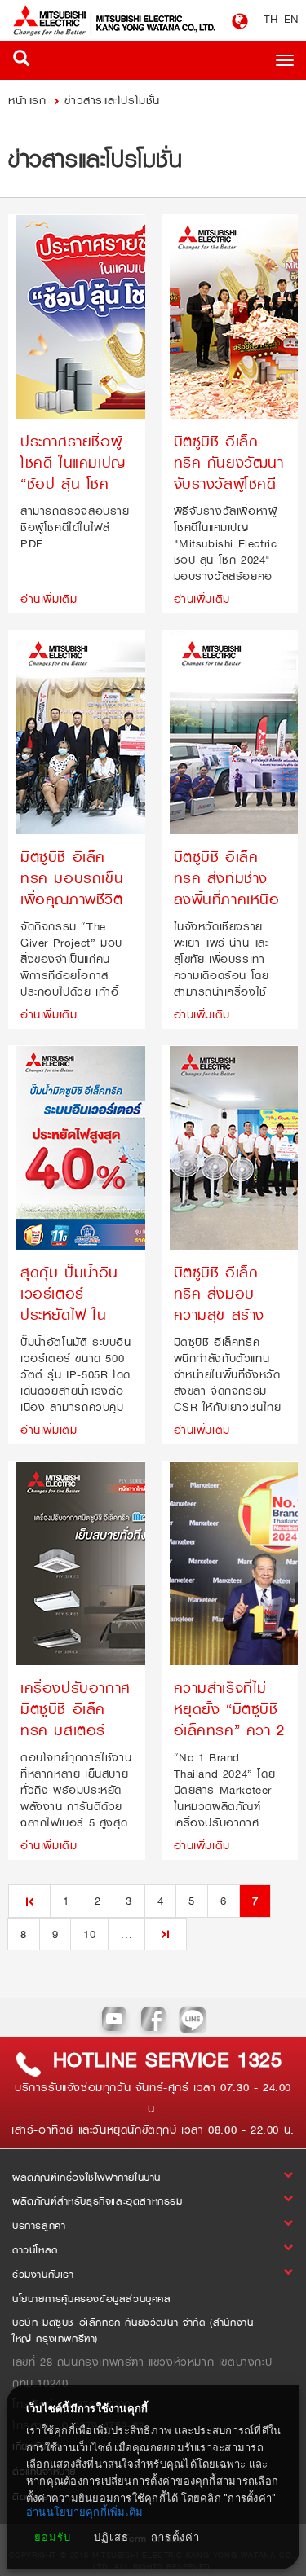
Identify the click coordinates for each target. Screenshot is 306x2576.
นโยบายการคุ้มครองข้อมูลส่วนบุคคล (92, 2299)
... (126, 1934)
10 (89, 1934)
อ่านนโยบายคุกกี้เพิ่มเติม (84, 2512)
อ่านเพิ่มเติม (49, 598)
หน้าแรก (29, 100)
